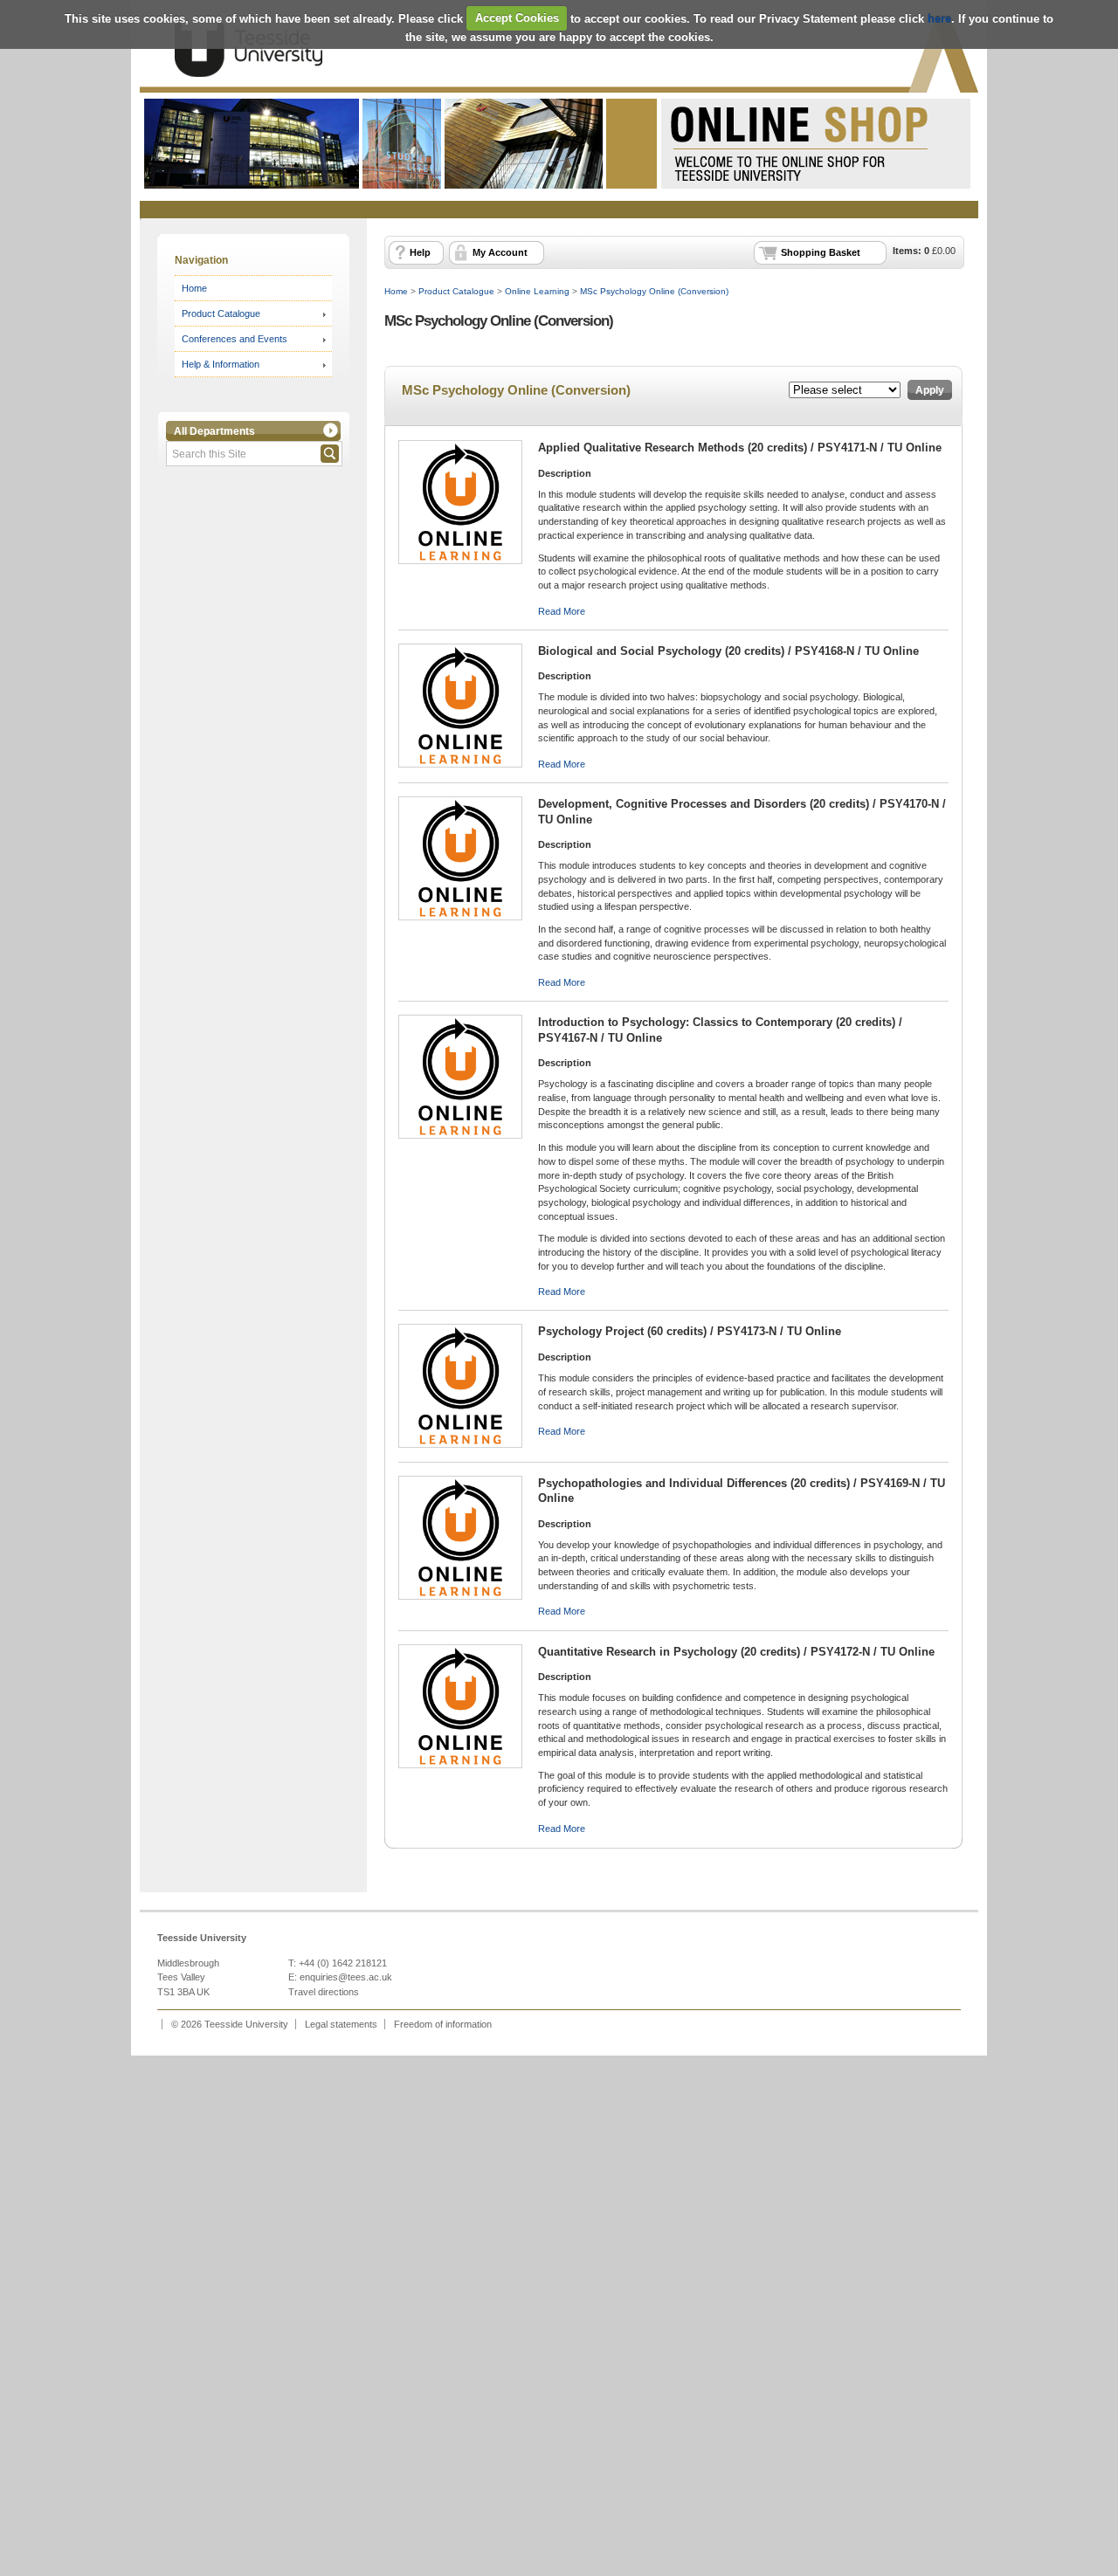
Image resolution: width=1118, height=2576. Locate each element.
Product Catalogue (221, 313)
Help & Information (221, 364)
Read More (562, 611)
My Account (500, 252)
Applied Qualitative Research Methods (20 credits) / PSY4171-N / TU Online (740, 448)
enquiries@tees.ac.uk (346, 1977)
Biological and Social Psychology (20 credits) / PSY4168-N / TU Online (728, 651)
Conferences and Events (235, 339)
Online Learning (537, 291)
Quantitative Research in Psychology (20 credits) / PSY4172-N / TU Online (736, 1652)
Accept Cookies (517, 18)
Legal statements (341, 2024)
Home (194, 288)
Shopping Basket (821, 252)
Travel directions (324, 1992)
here (939, 18)
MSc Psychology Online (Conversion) (654, 291)
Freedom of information (443, 2024)
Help (420, 252)
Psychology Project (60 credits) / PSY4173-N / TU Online (690, 1331)
